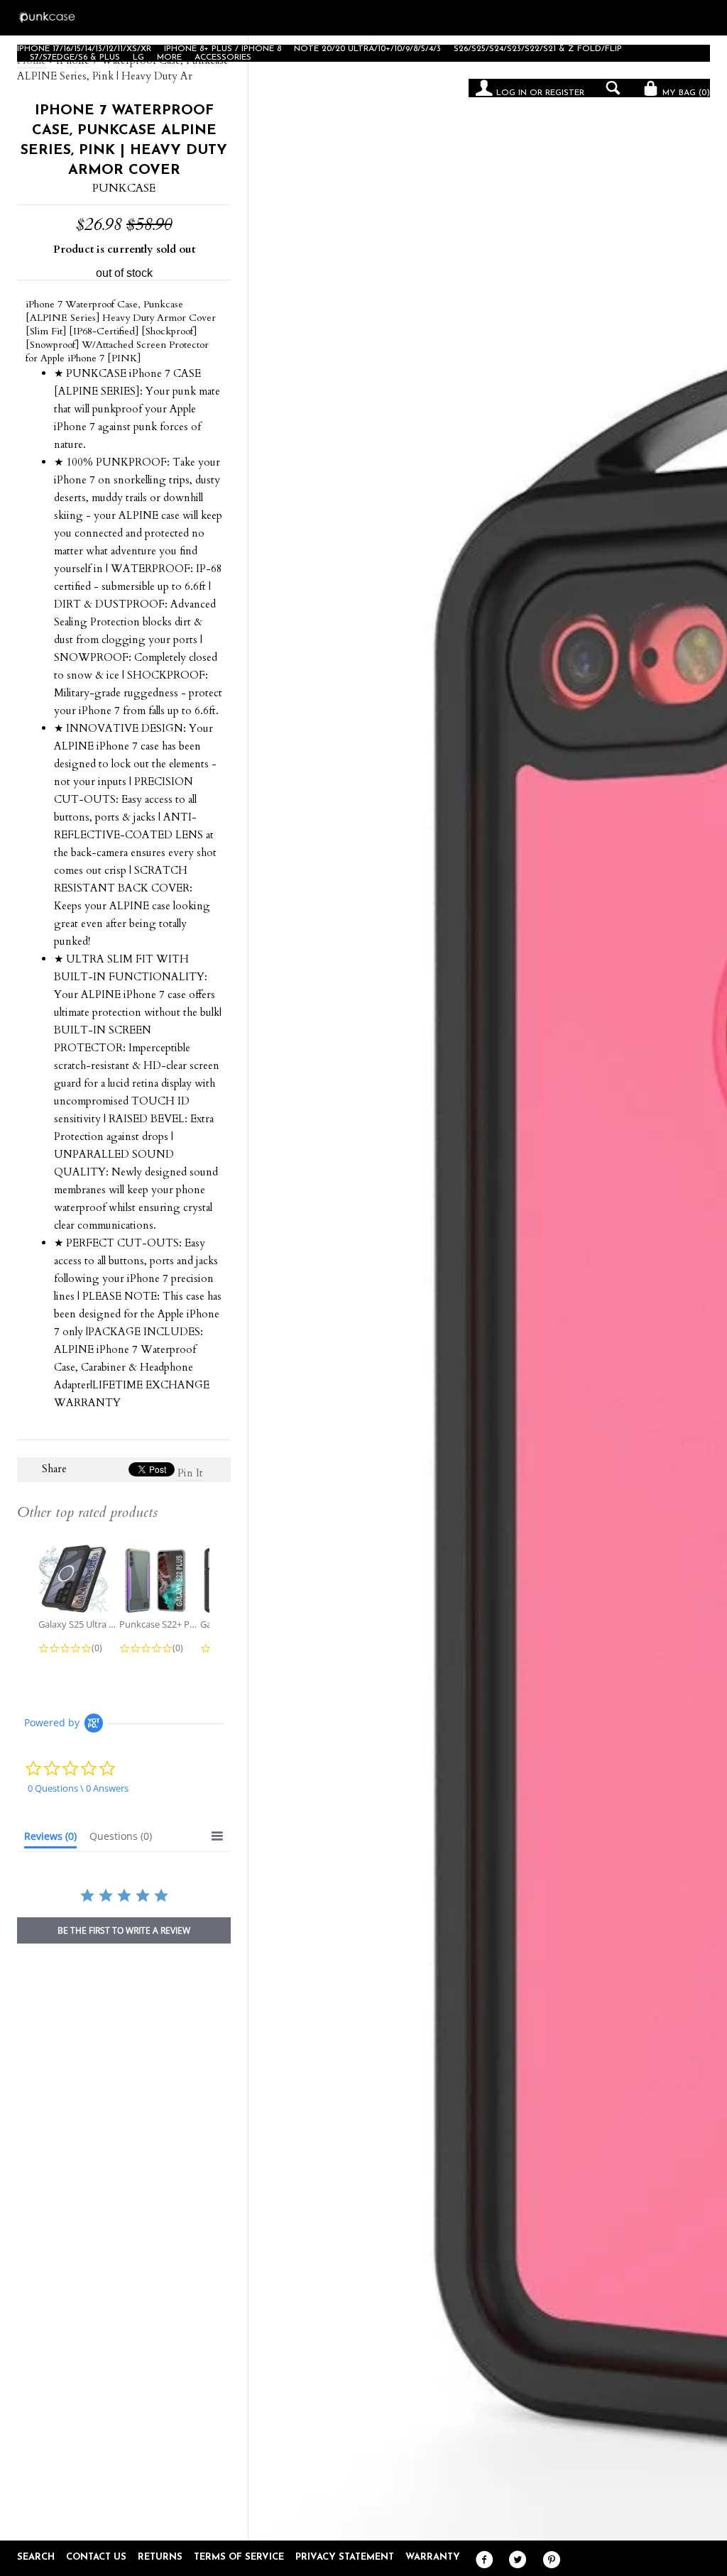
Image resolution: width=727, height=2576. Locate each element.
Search (36, 2557)
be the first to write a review (124, 1930)
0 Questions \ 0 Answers (78, 1788)
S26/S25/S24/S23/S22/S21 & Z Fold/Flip (538, 49)
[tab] (50, 1839)
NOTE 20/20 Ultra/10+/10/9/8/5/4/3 (367, 49)
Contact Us (96, 2557)
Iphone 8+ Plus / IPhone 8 (223, 49)
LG (138, 57)
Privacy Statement (345, 2557)
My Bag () (685, 93)
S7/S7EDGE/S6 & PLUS (75, 57)
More (169, 57)
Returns (160, 2557)
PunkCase (124, 188)
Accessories (223, 57)
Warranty (433, 2557)
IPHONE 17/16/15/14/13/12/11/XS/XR (84, 49)
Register (565, 93)
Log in (512, 93)
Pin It (190, 1473)
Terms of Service (239, 2557)
